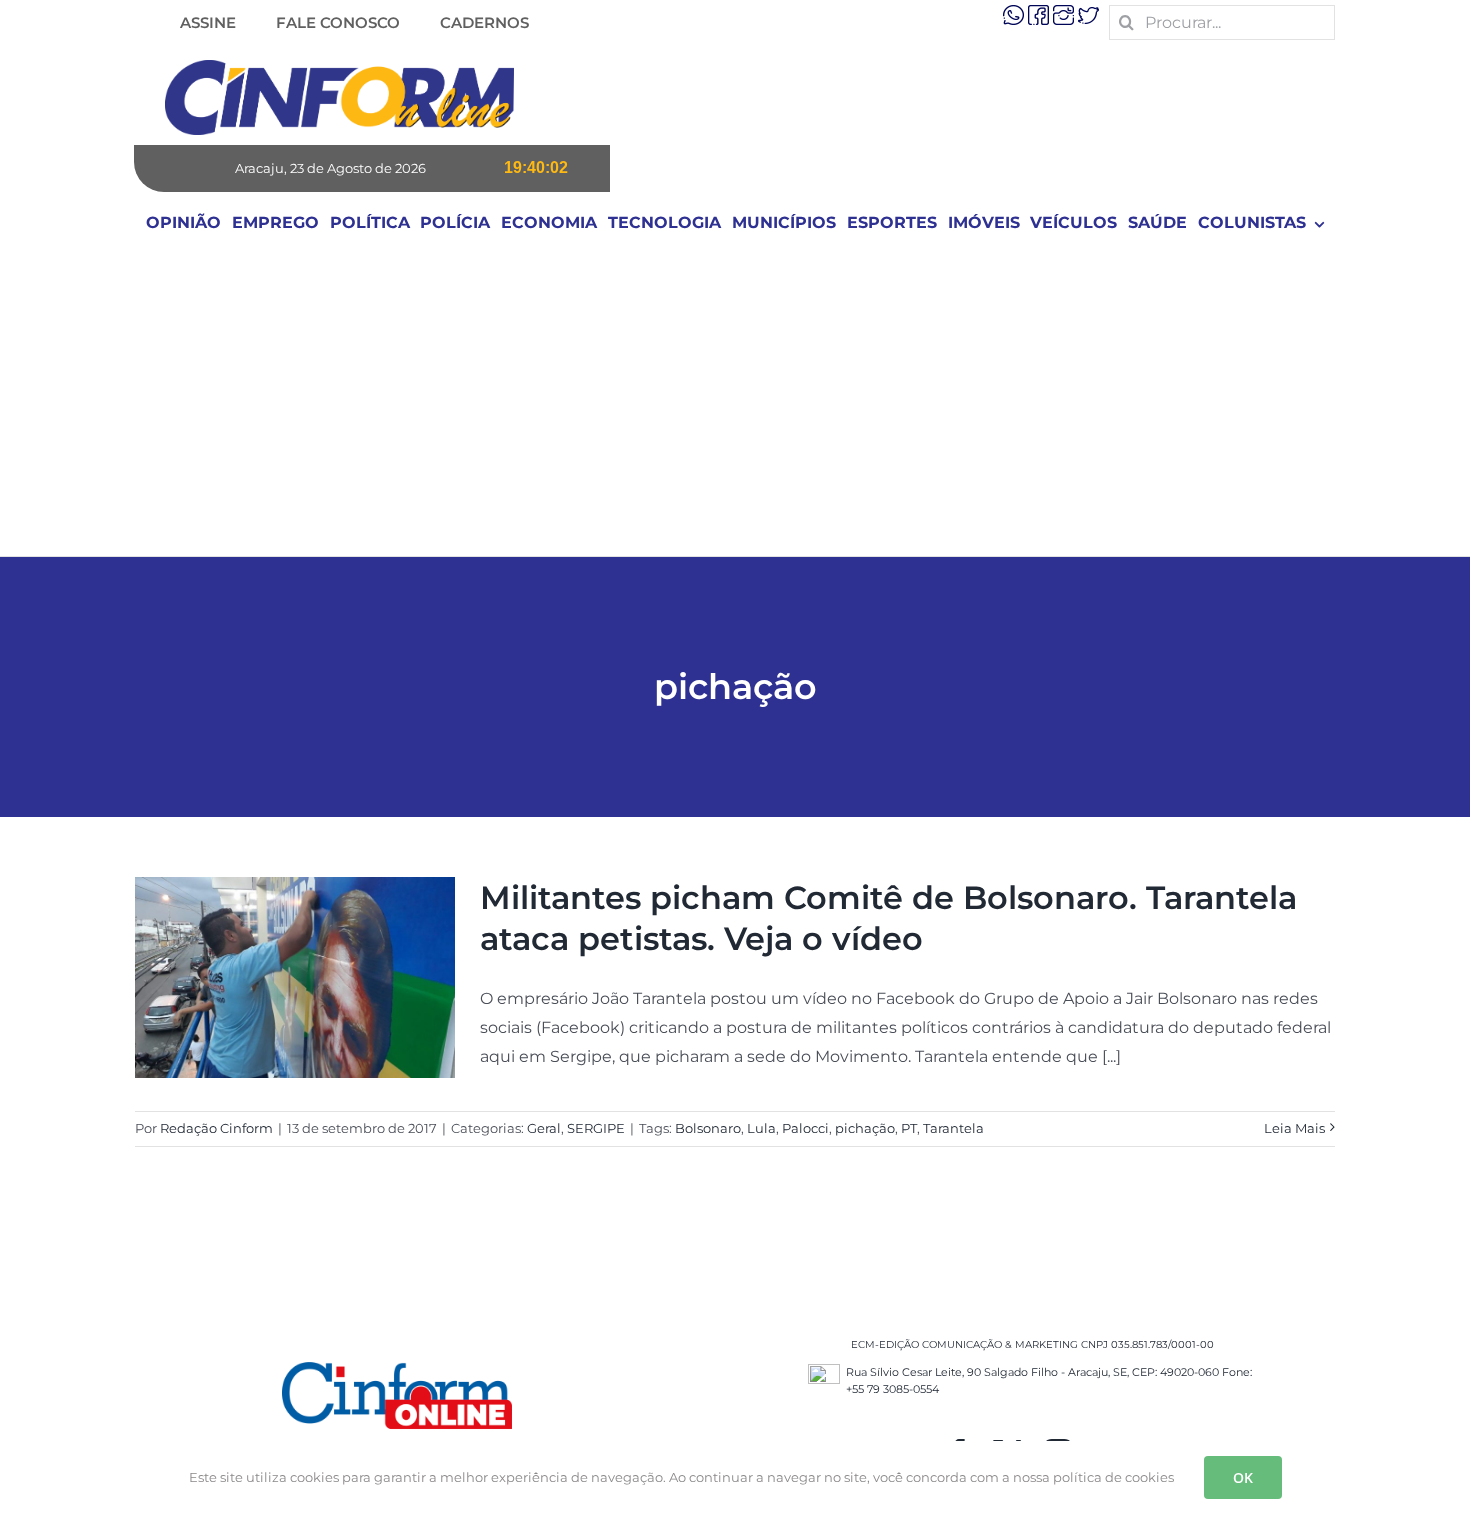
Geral (544, 1128)
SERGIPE (596, 1128)
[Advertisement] (735, 406)
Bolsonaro (708, 1128)
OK (1243, 1477)
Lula (761, 1128)
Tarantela (953, 1128)
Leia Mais (1294, 1128)
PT (909, 1128)
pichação (865, 1128)
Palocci (805, 1128)
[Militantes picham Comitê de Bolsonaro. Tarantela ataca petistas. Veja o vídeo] (295, 978)
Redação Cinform (216, 1128)
